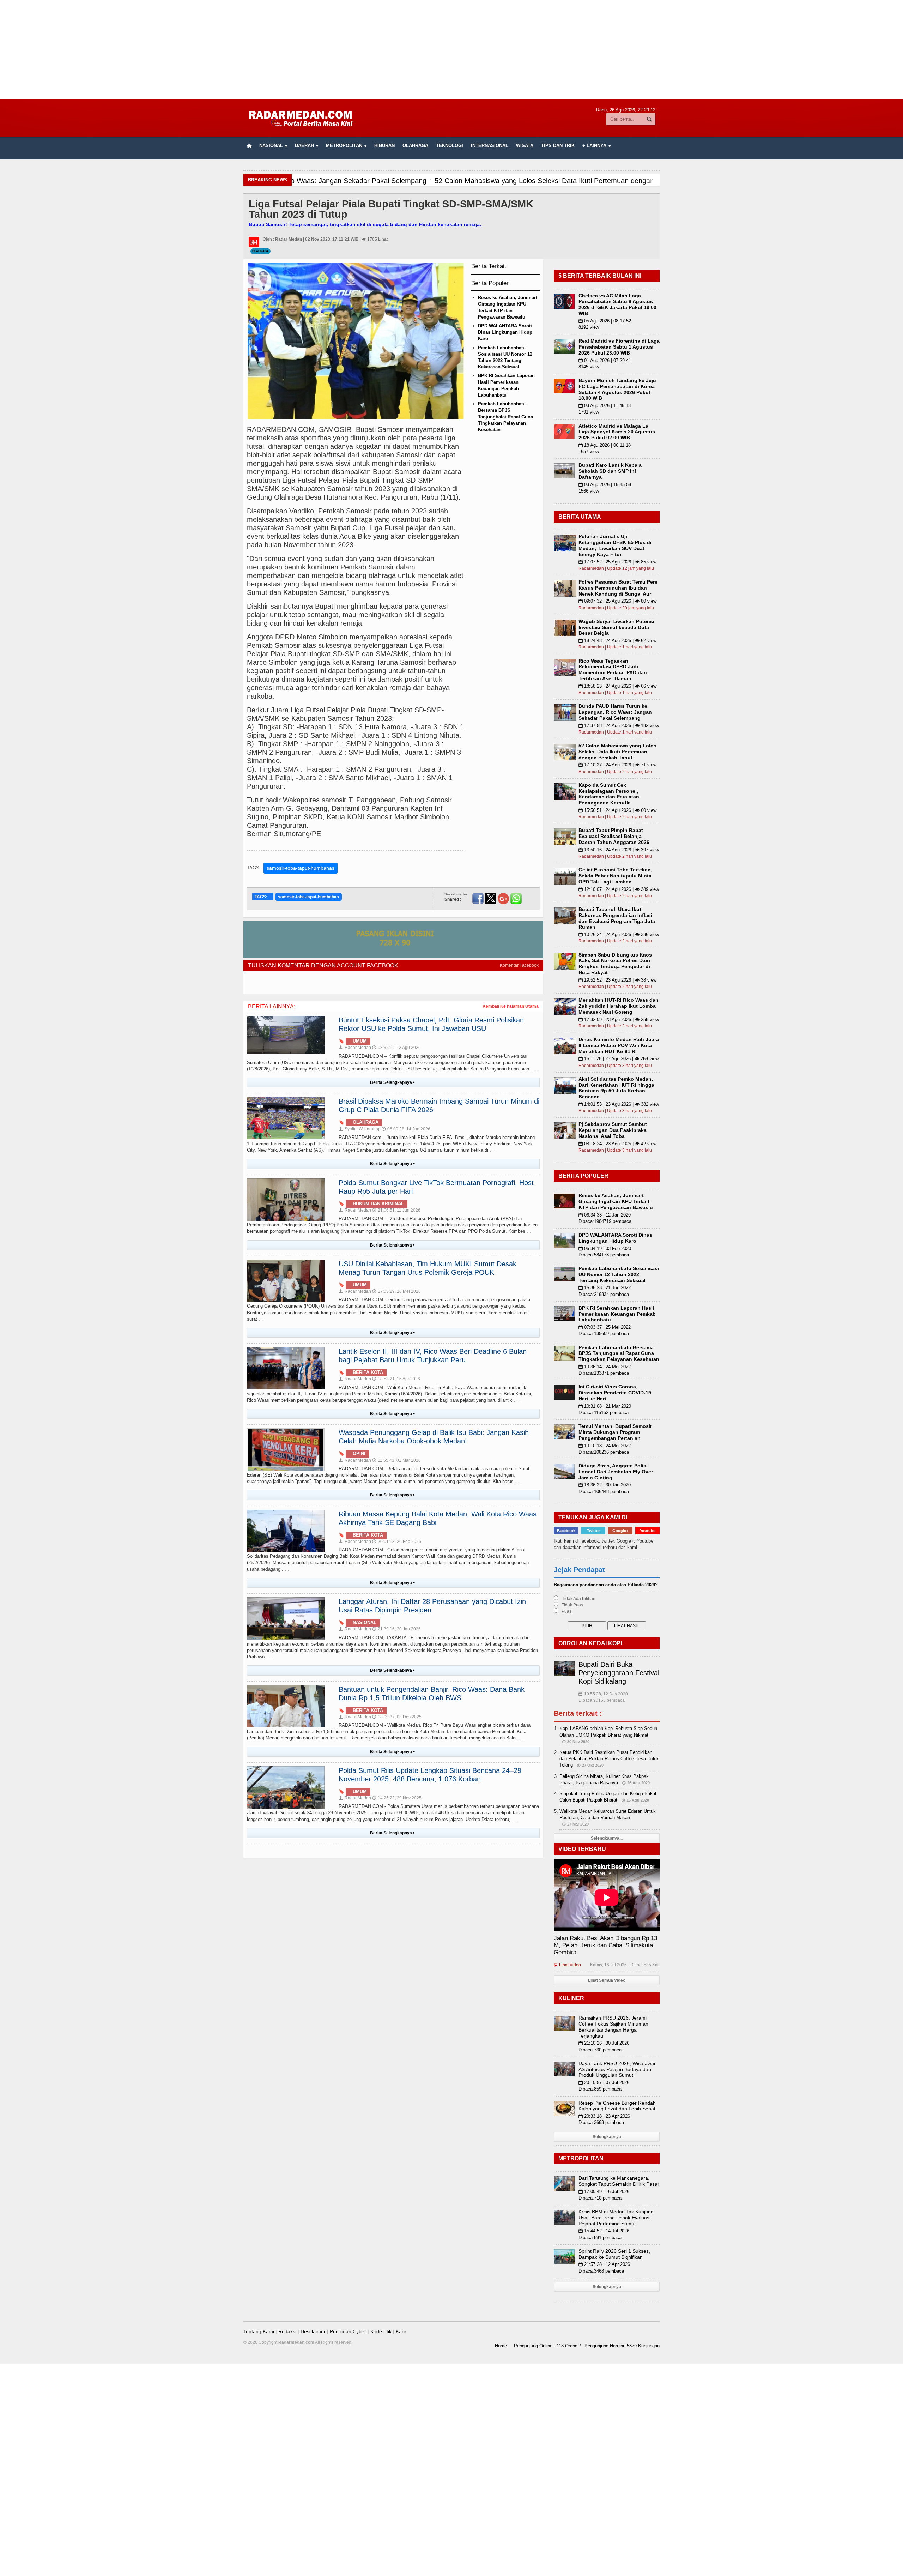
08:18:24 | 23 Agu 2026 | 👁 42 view (617, 1144)
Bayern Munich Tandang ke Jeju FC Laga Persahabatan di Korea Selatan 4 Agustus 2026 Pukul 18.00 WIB (617, 389)
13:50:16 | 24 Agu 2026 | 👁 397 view (619, 850)
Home (501, 2346)
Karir (401, 2331)
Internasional (490, 146)
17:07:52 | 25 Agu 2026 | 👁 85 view (617, 562)
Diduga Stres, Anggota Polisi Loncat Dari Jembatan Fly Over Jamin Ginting (616, 1472)
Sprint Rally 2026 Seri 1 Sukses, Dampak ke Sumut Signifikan (614, 2254)
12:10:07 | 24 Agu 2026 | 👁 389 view (619, 889)
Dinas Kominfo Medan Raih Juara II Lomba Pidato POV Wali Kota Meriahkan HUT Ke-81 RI (619, 1045)
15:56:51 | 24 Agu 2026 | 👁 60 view (617, 810)
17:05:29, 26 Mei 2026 (396, 1291)
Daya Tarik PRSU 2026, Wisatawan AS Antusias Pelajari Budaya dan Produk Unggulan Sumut (618, 2069)
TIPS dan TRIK (558, 146)
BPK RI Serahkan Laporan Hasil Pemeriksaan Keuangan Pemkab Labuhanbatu (617, 1314)
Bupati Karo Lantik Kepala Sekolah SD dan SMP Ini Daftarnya (610, 471)
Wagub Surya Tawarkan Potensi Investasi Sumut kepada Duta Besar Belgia (616, 627)
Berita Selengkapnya (392, 1082)
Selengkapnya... (607, 1838)
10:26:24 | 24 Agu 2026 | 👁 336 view (619, 934)
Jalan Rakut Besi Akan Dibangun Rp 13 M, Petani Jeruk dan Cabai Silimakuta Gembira (605, 1945)
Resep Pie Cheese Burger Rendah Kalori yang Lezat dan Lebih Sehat (617, 2106)
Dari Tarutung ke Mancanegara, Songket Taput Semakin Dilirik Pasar (619, 2181)
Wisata (525, 146)
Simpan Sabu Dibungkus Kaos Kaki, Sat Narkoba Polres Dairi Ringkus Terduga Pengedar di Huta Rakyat (615, 964)
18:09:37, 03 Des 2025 (397, 1717)
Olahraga (415, 146)
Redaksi (287, 2331)
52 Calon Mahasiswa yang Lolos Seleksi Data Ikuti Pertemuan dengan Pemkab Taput (617, 752)
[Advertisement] (451, 49)
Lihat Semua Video (607, 1980)
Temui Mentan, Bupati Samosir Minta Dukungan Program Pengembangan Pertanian (615, 1432)
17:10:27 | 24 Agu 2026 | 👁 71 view (617, 765)
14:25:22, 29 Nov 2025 (397, 1798)
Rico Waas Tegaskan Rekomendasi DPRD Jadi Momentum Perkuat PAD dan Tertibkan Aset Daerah (613, 670)
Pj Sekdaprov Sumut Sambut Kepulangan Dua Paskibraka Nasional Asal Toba (613, 1130)
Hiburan (384, 146)
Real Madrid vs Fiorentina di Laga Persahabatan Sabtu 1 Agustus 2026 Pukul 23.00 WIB (619, 347)
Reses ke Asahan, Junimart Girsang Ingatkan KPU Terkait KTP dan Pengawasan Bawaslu (616, 1201)
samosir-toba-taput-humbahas (301, 868)
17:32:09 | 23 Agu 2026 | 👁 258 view (619, 1019)
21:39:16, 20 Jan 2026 (396, 1629)
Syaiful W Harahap (360, 1129)
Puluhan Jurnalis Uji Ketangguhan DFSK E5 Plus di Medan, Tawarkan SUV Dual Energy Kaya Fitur (615, 545)
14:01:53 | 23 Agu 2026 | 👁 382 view (619, 1104)
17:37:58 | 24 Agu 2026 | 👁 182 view (619, 726)
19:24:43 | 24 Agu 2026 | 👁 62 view (617, 641)
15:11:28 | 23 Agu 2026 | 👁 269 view (619, 1059)
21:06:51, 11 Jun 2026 (396, 1210)
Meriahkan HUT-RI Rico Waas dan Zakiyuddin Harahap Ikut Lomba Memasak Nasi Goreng (619, 1006)
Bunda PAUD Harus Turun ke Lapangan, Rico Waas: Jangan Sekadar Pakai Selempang (615, 712)
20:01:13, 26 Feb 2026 (397, 1542)
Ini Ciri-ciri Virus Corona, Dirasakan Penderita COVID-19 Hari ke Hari (615, 1393)
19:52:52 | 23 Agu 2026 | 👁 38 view (617, 980)
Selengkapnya (607, 2137)
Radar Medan (355, 1048)
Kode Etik (381, 2331)
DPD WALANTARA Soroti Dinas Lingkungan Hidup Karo (505, 332)
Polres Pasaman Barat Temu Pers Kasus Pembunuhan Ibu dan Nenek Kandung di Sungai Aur (618, 588)
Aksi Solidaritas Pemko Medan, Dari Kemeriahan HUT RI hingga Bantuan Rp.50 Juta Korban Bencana (616, 1088)
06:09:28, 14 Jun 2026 (406, 1129)
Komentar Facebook (519, 965)
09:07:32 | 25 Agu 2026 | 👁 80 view (617, 601)
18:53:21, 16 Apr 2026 (396, 1379)
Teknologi (450, 146)
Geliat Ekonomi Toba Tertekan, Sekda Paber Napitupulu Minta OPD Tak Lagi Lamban (615, 876)
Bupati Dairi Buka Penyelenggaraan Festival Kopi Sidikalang (619, 1673)
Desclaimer (313, 2331)
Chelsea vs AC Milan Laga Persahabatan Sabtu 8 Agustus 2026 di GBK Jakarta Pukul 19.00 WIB (617, 304)
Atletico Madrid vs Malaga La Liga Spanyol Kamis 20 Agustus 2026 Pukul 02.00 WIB (617, 432)
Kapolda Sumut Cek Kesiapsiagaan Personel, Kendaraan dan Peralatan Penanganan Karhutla (609, 794)
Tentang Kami (259, 2331)
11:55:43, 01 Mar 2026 (396, 1460)
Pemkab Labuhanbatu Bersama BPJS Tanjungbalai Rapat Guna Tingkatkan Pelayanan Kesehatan (505, 417)
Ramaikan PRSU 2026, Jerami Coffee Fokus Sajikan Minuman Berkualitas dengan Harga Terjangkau (613, 2027)
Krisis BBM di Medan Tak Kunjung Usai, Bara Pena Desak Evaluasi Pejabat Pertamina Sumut (616, 2218)
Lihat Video (567, 1965)
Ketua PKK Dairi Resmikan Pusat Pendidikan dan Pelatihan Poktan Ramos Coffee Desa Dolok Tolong (609, 1759)
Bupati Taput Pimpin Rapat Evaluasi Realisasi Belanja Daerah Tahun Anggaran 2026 (614, 836)
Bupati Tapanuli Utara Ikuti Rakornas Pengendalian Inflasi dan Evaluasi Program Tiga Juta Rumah (617, 918)
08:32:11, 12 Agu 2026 (396, 1048)
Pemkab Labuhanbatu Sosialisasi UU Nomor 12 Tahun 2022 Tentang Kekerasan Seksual (619, 1274)
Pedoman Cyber (348, 2331)
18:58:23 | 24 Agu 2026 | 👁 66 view (617, 686)
